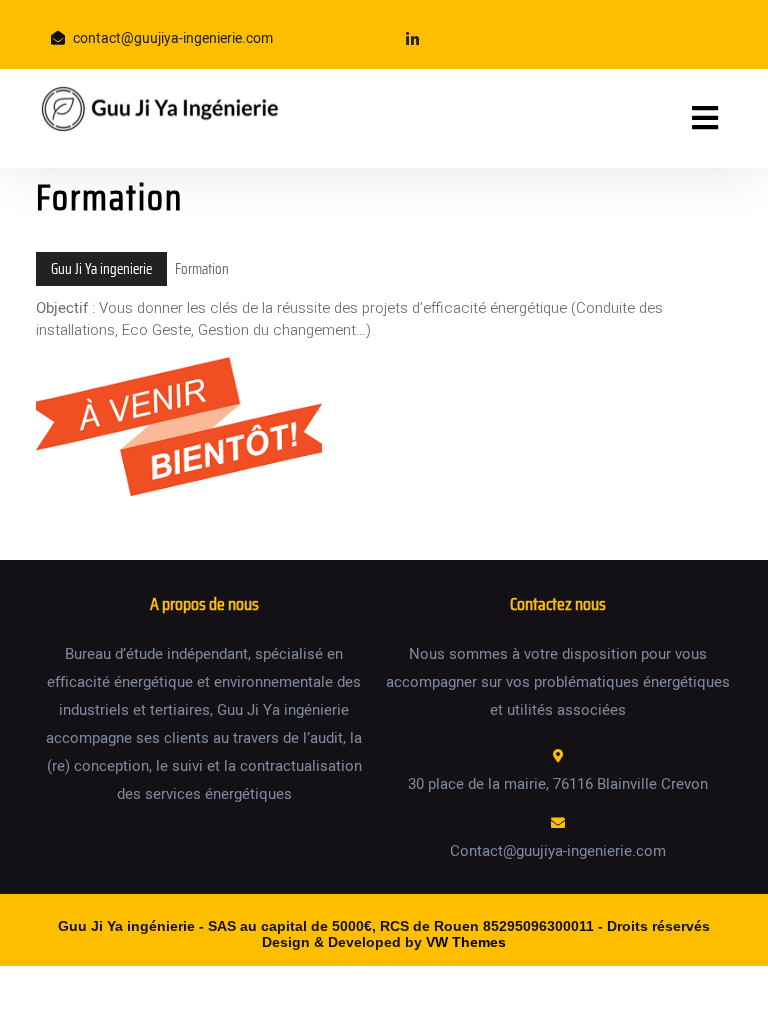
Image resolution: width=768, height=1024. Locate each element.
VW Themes (464, 942)
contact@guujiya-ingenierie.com (173, 38)
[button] (680, 118)
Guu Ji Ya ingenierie (101, 269)
